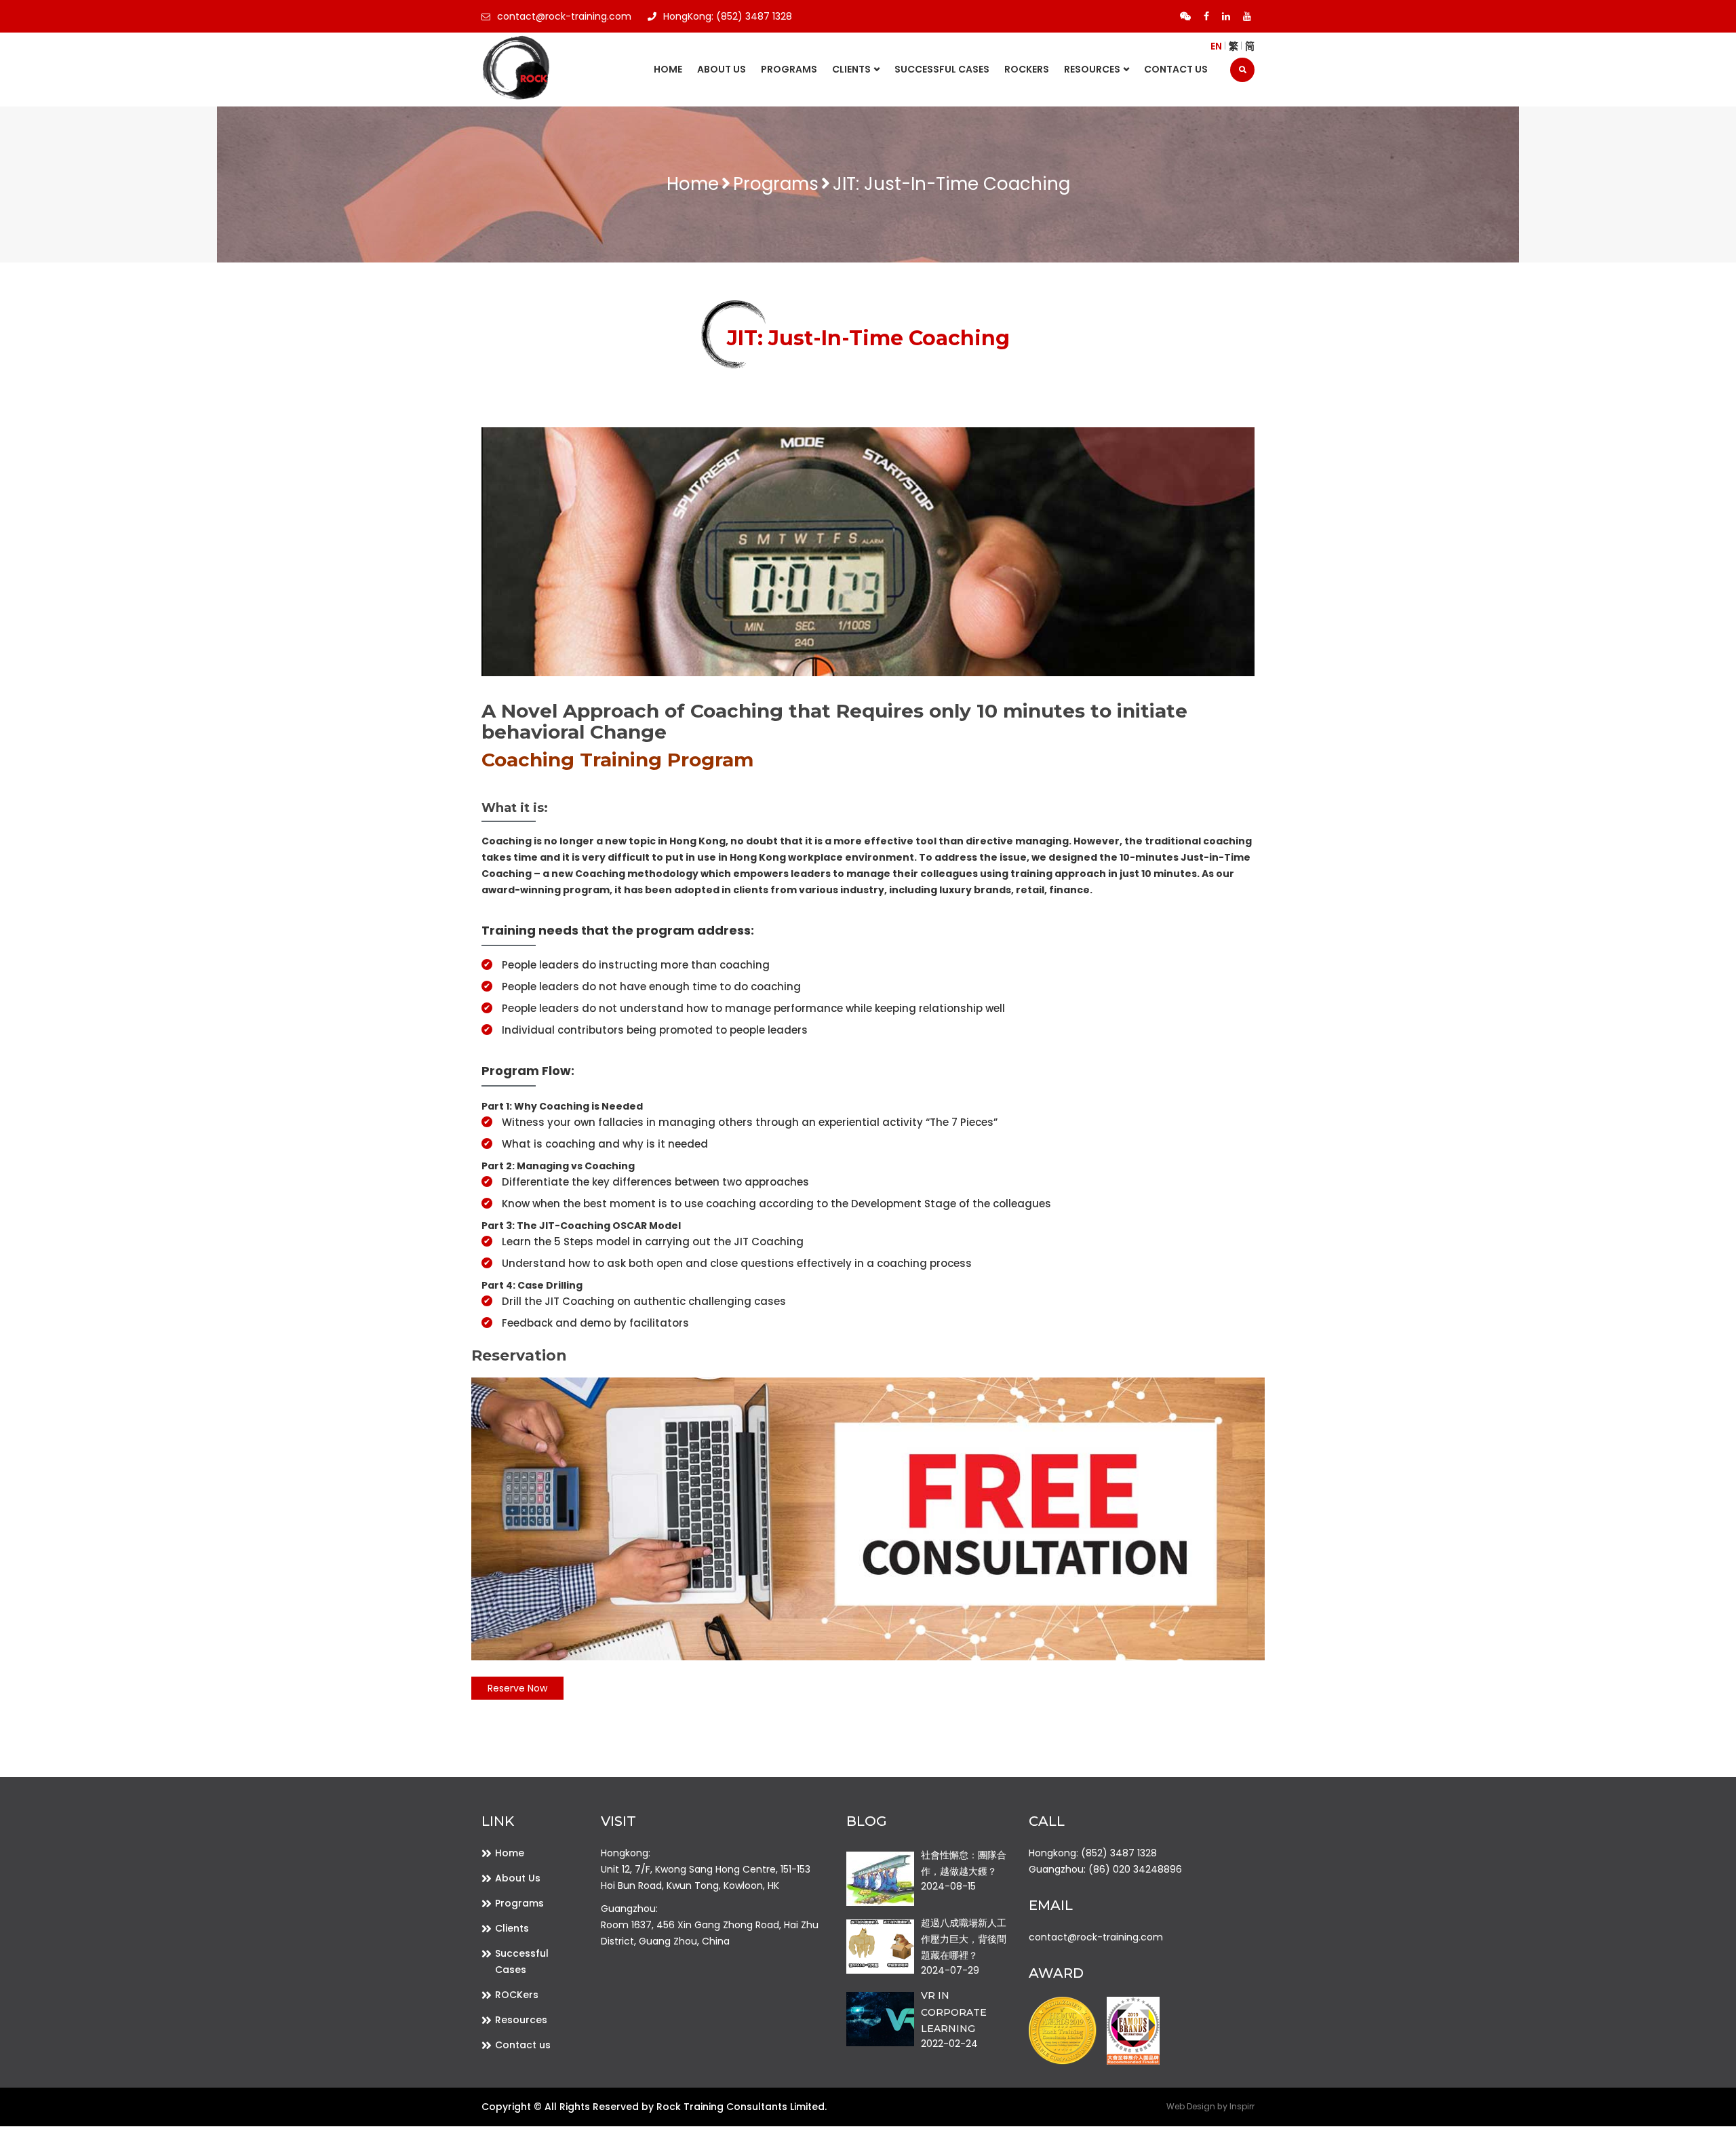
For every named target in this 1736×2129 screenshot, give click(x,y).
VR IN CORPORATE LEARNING (954, 2012)
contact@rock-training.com (564, 16)
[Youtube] (1247, 16)
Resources (521, 2020)
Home (668, 69)
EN (1216, 46)
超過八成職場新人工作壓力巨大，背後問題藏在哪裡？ (964, 1939)
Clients (851, 69)
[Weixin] (1185, 16)
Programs (789, 69)
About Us (722, 69)
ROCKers (1027, 69)
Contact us (1176, 69)
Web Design (1191, 2106)
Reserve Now (517, 1688)
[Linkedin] (1226, 16)
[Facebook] (1206, 16)
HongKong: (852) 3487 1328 (728, 16)
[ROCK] (551, 69)
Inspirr (1242, 2106)
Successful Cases (942, 69)
